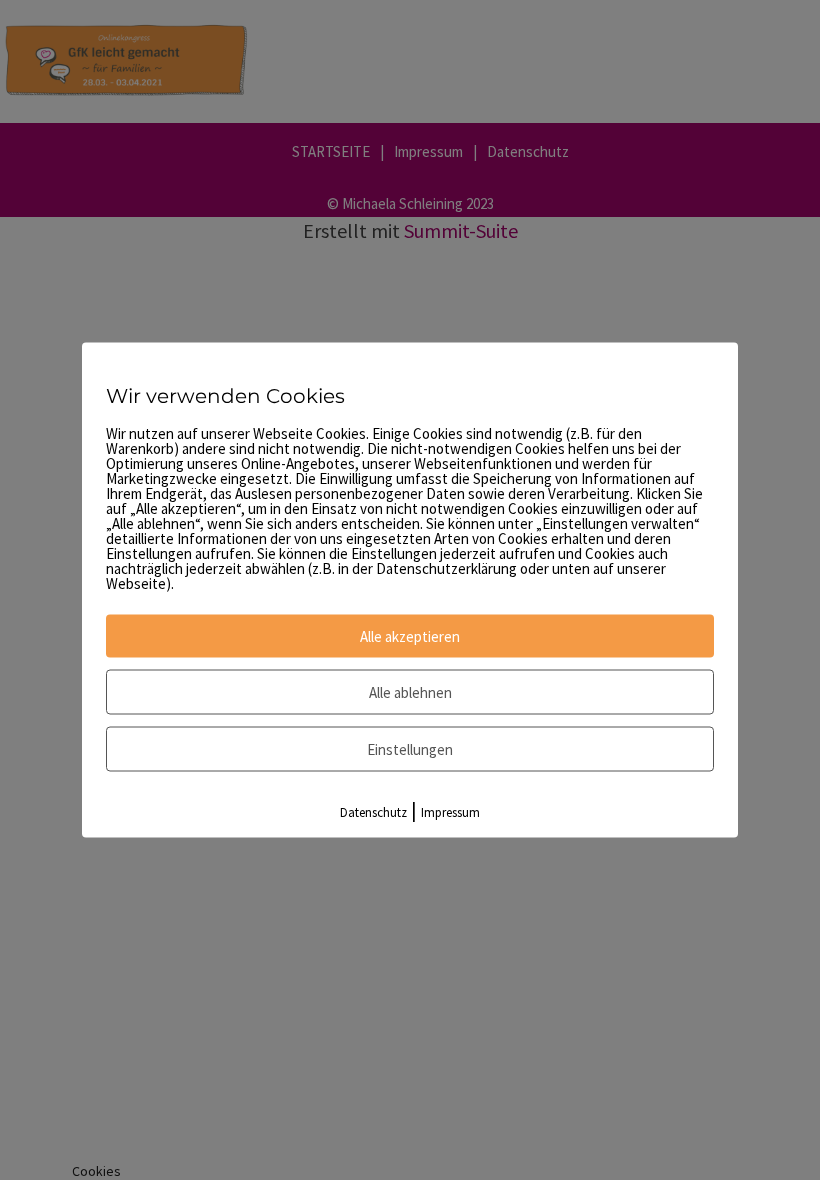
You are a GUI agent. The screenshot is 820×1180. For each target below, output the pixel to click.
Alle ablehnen (410, 692)
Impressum (450, 812)
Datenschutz (373, 812)
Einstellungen (410, 749)
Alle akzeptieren (410, 636)
